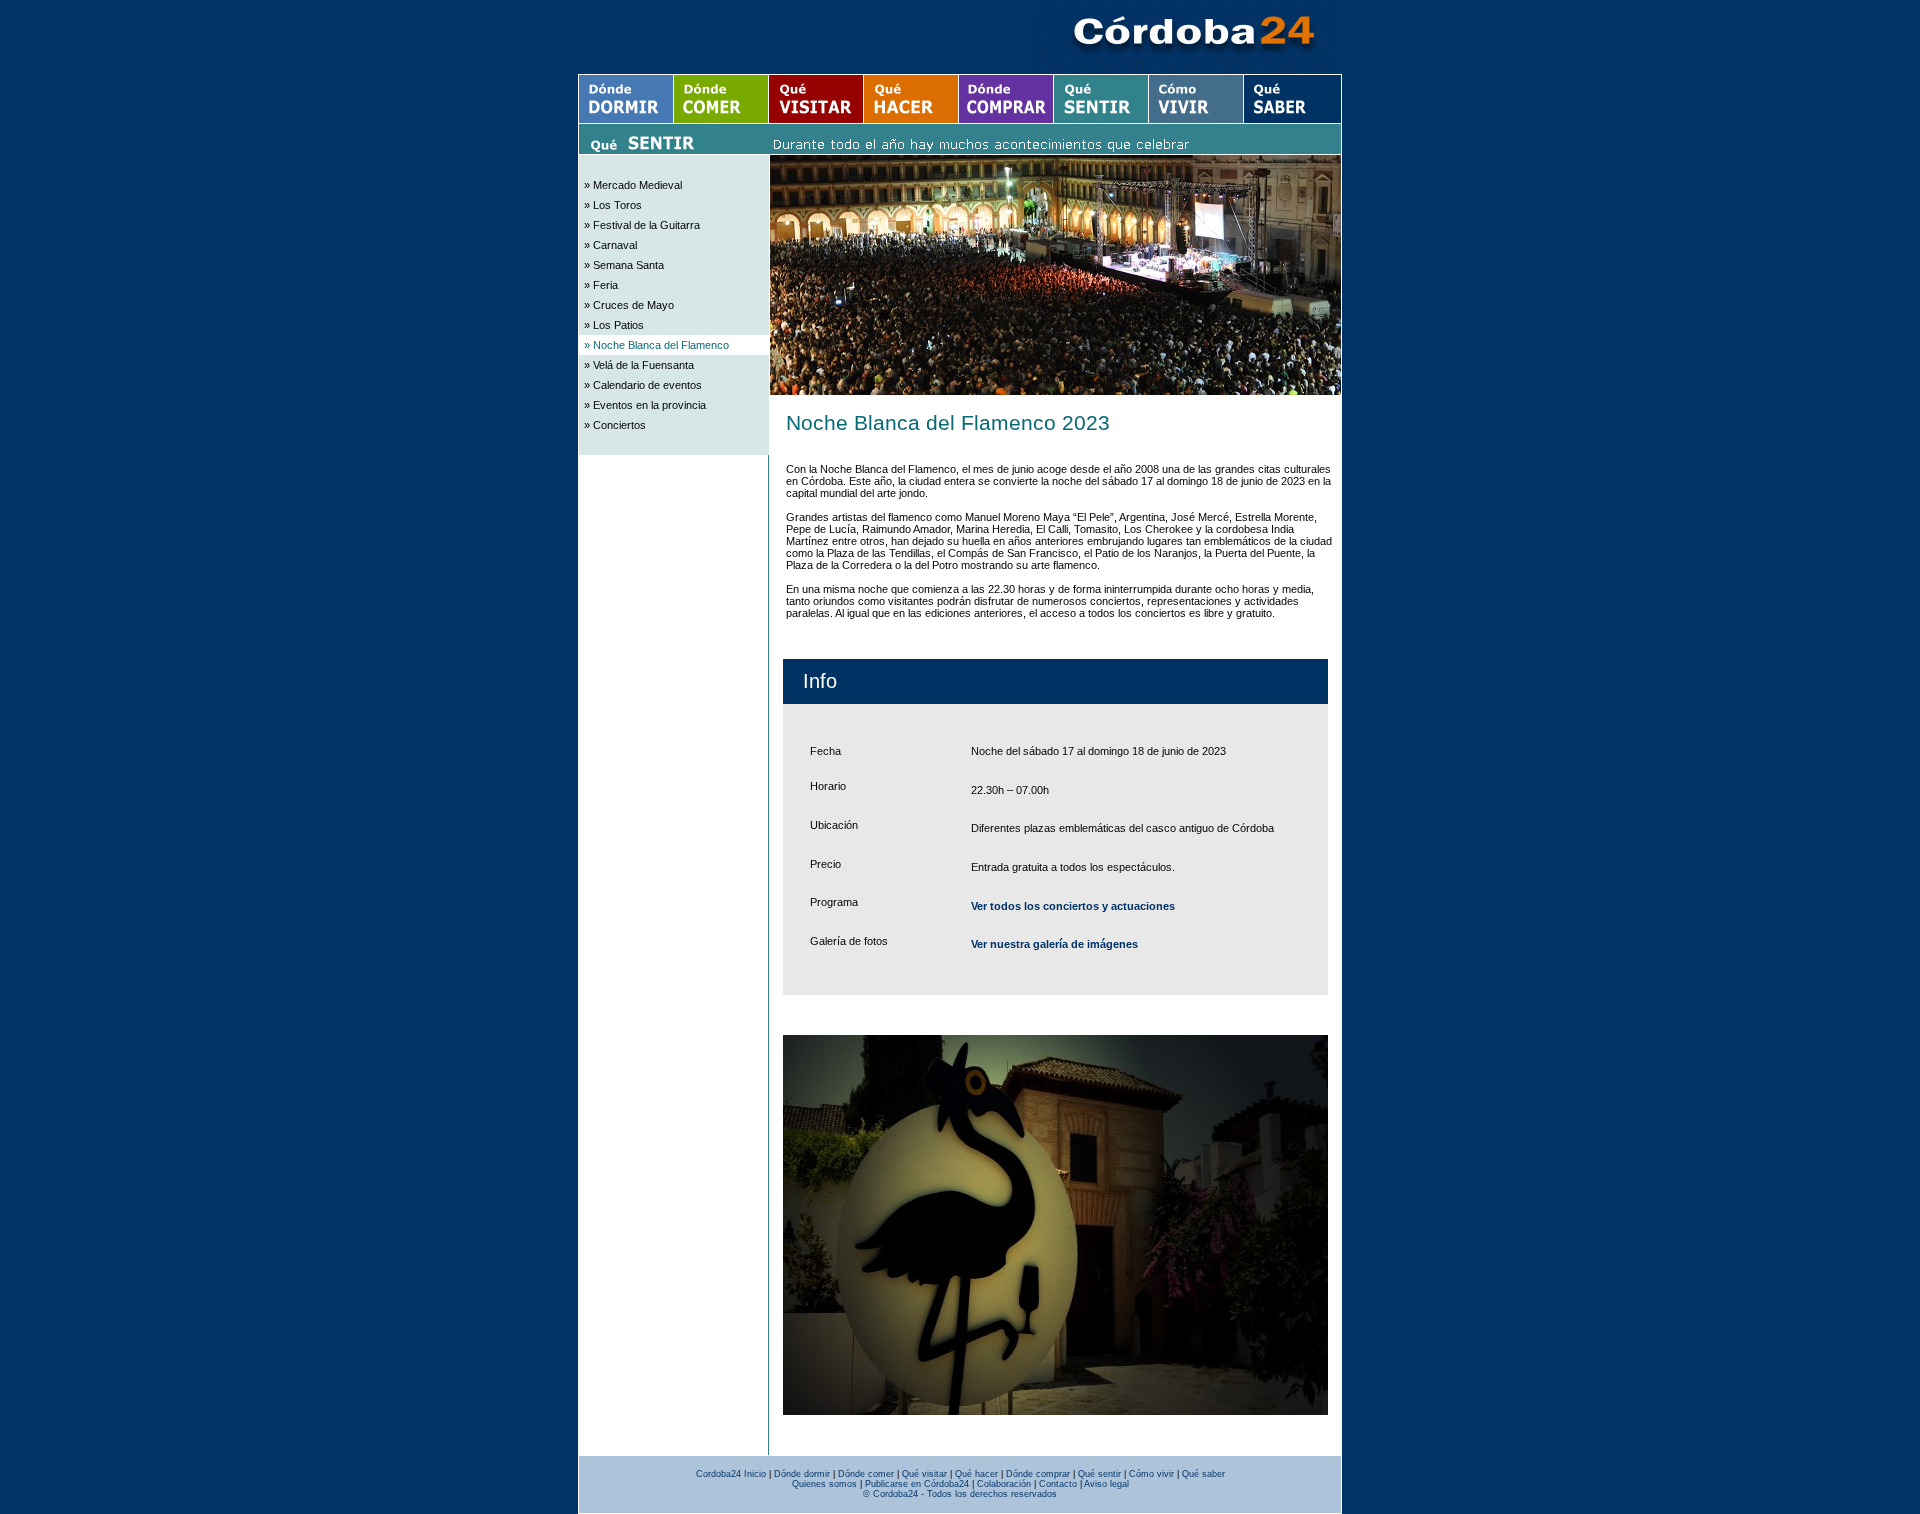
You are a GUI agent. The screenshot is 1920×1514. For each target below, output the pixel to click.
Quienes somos (824, 1484)
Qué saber (1203, 1474)
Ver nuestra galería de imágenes (1054, 944)
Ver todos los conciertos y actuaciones (1073, 906)
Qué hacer (976, 1474)
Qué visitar (924, 1474)
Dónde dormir (802, 1474)
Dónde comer (866, 1474)
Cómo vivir (1151, 1474)
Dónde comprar (1038, 1474)
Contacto (1058, 1484)
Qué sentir (1099, 1474)
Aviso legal (1106, 1484)
